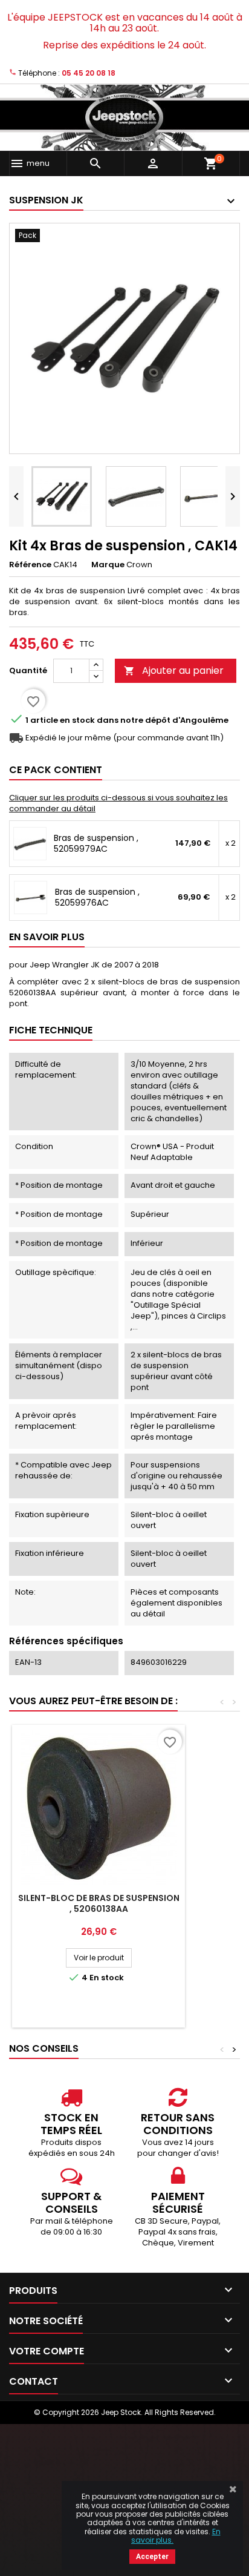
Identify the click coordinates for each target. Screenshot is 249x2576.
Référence (30, 565)
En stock (77, 720)
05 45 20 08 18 (89, 73)
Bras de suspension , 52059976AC (97, 897)
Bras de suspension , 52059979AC (96, 843)
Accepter (152, 2557)
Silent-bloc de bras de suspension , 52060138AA (99, 1903)
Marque (108, 565)
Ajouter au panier (174, 670)
